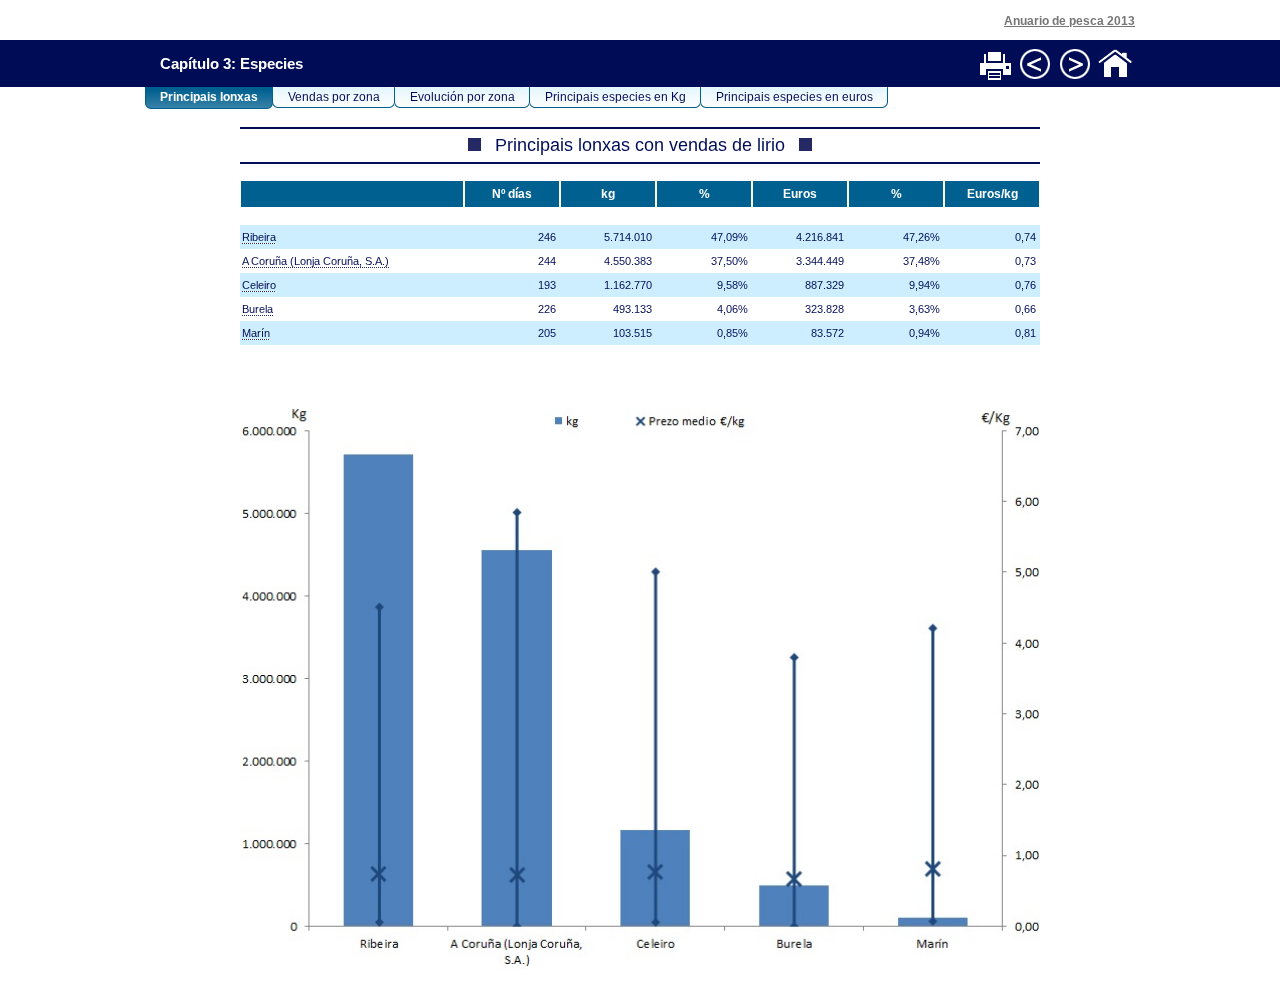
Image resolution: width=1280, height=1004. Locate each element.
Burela (257, 309)
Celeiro (259, 285)
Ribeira (259, 237)
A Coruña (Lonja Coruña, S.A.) (315, 261)
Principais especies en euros (794, 97)
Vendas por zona (334, 97)
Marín (256, 333)
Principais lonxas (209, 97)
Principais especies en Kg (615, 97)
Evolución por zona (462, 97)
